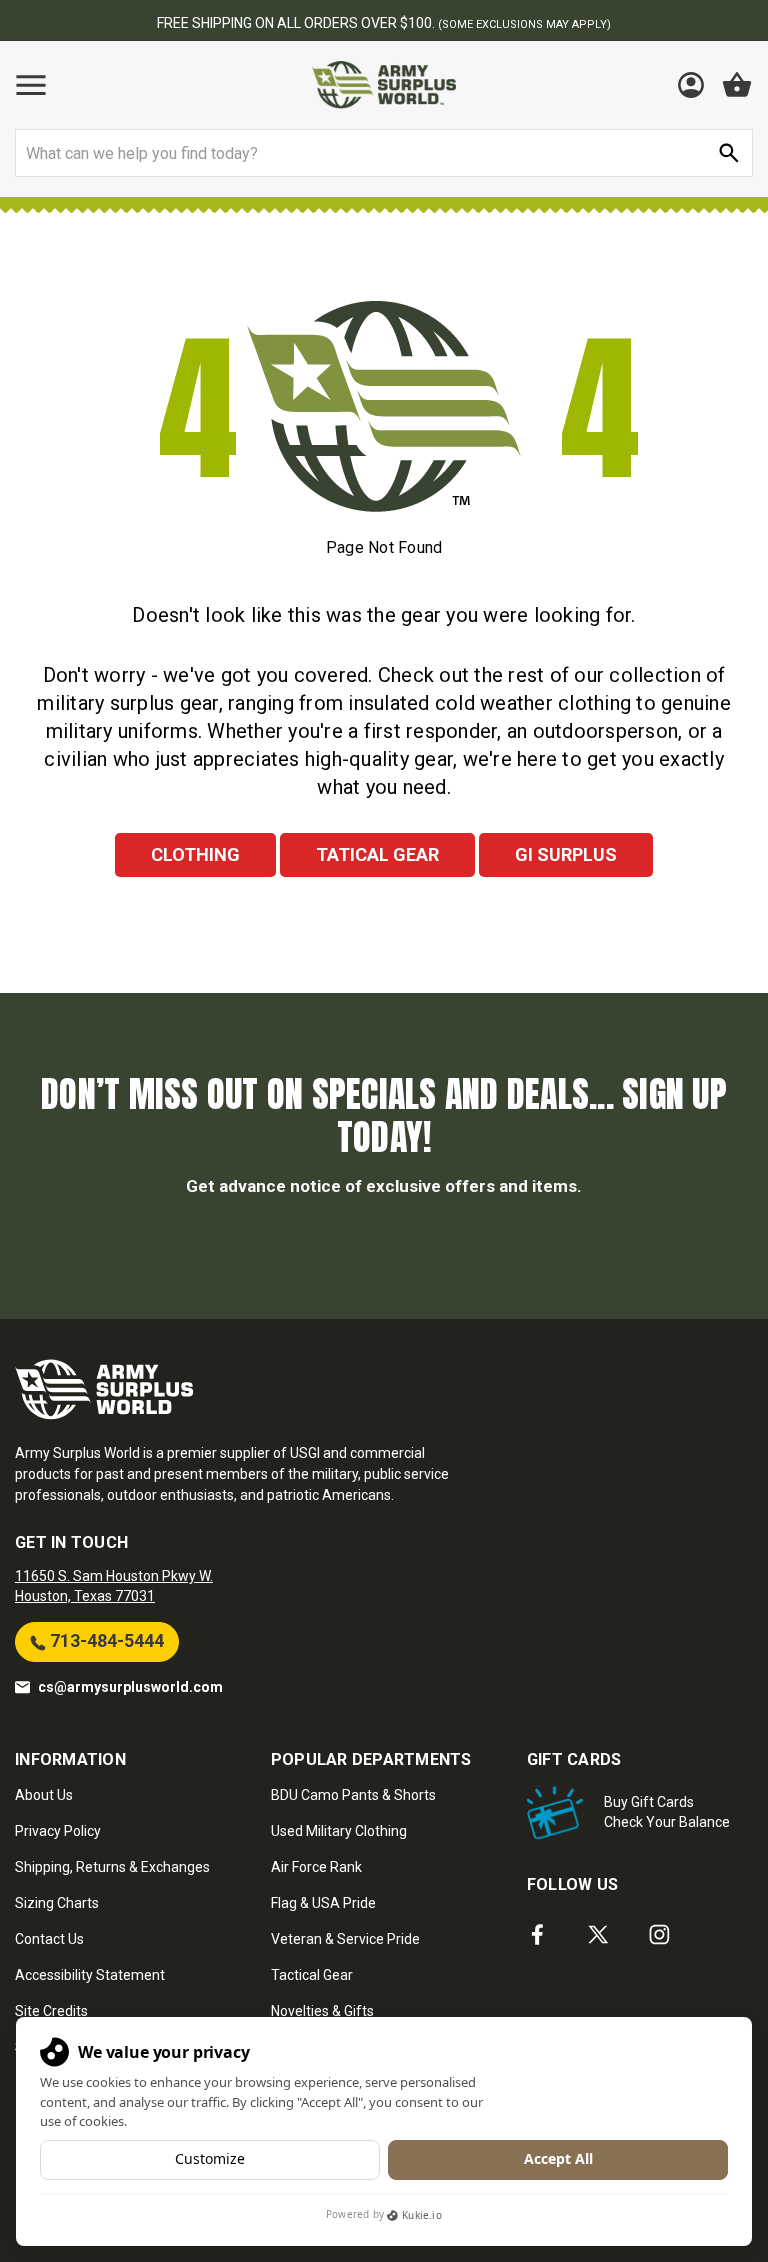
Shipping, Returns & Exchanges (112, 1867)
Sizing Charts (57, 1903)
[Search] (729, 153)
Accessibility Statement (90, 1975)
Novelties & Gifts (322, 2011)
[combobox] (384, 153)
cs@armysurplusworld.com (130, 1687)
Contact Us (49, 1939)
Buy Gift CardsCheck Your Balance (667, 1812)
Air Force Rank (316, 1867)
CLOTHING (195, 854)
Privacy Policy (58, 1831)
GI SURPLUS (566, 854)
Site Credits (51, 2011)
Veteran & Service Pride (345, 1939)
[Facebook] (537, 1934)
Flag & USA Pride (323, 1903)
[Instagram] (659, 1934)
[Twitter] (598, 1934)
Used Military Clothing (339, 1831)
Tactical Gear (312, 1975)
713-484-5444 (105, 1640)
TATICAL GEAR (377, 854)
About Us (44, 1795)
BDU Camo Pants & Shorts (353, 1795)
